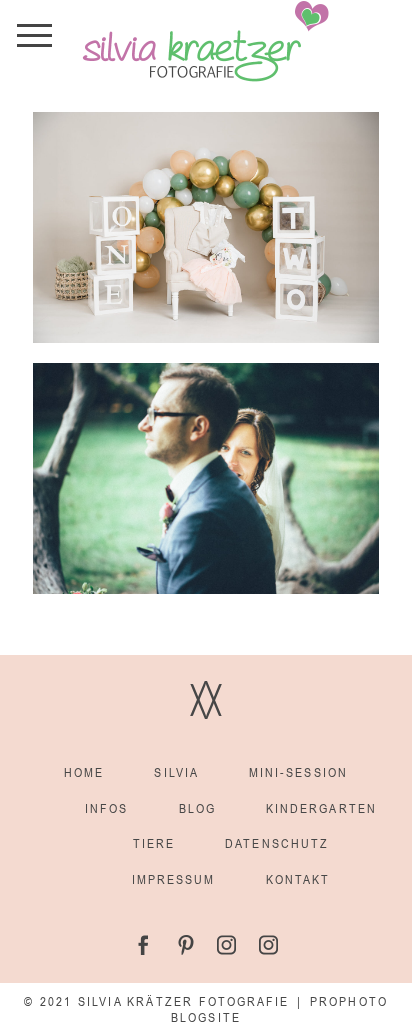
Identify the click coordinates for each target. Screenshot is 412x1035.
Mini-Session (298, 772)
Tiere (154, 843)
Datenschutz (277, 843)
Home (84, 772)
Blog (197, 808)
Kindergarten (321, 808)
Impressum (174, 879)
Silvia (176, 772)
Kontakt (298, 879)
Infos (106, 808)
